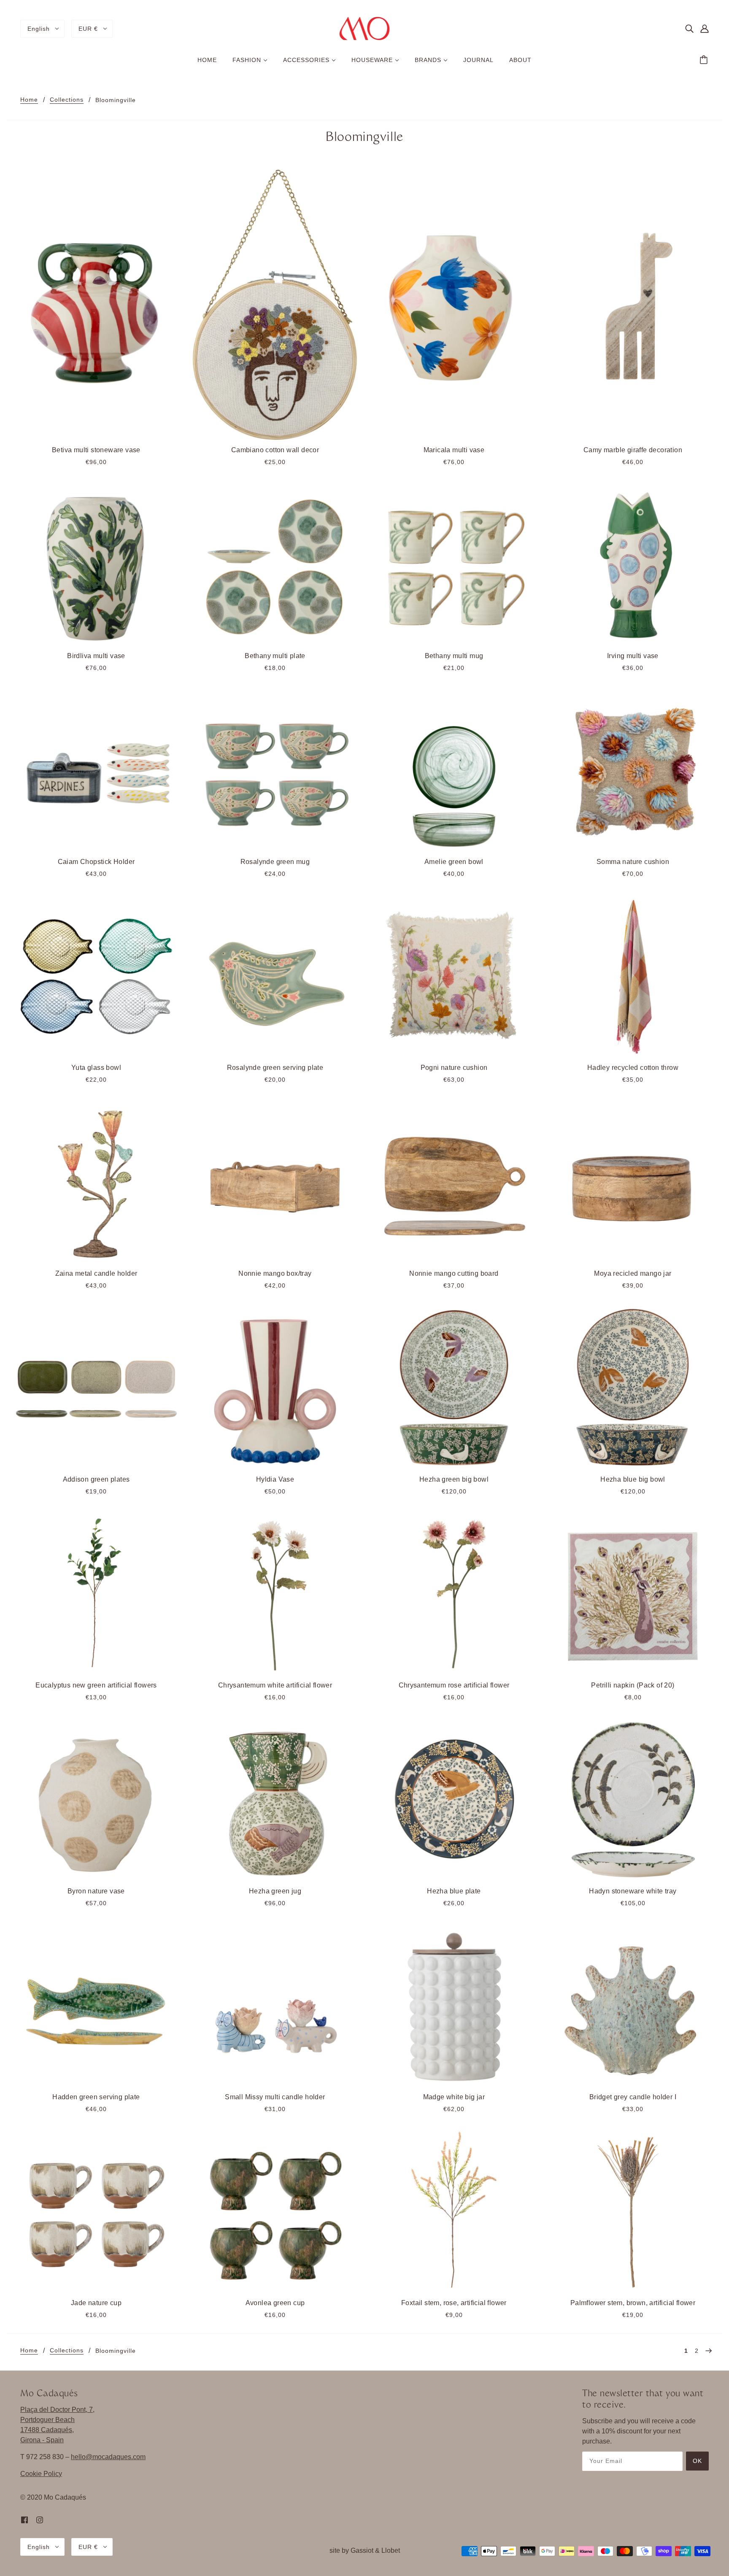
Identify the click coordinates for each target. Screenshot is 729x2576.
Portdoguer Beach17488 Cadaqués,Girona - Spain (47, 2430)
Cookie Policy (41, 2474)
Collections (67, 100)
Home (29, 100)
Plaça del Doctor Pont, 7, (57, 2410)
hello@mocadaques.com (108, 2457)
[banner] (365, 28)
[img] (689, 29)
